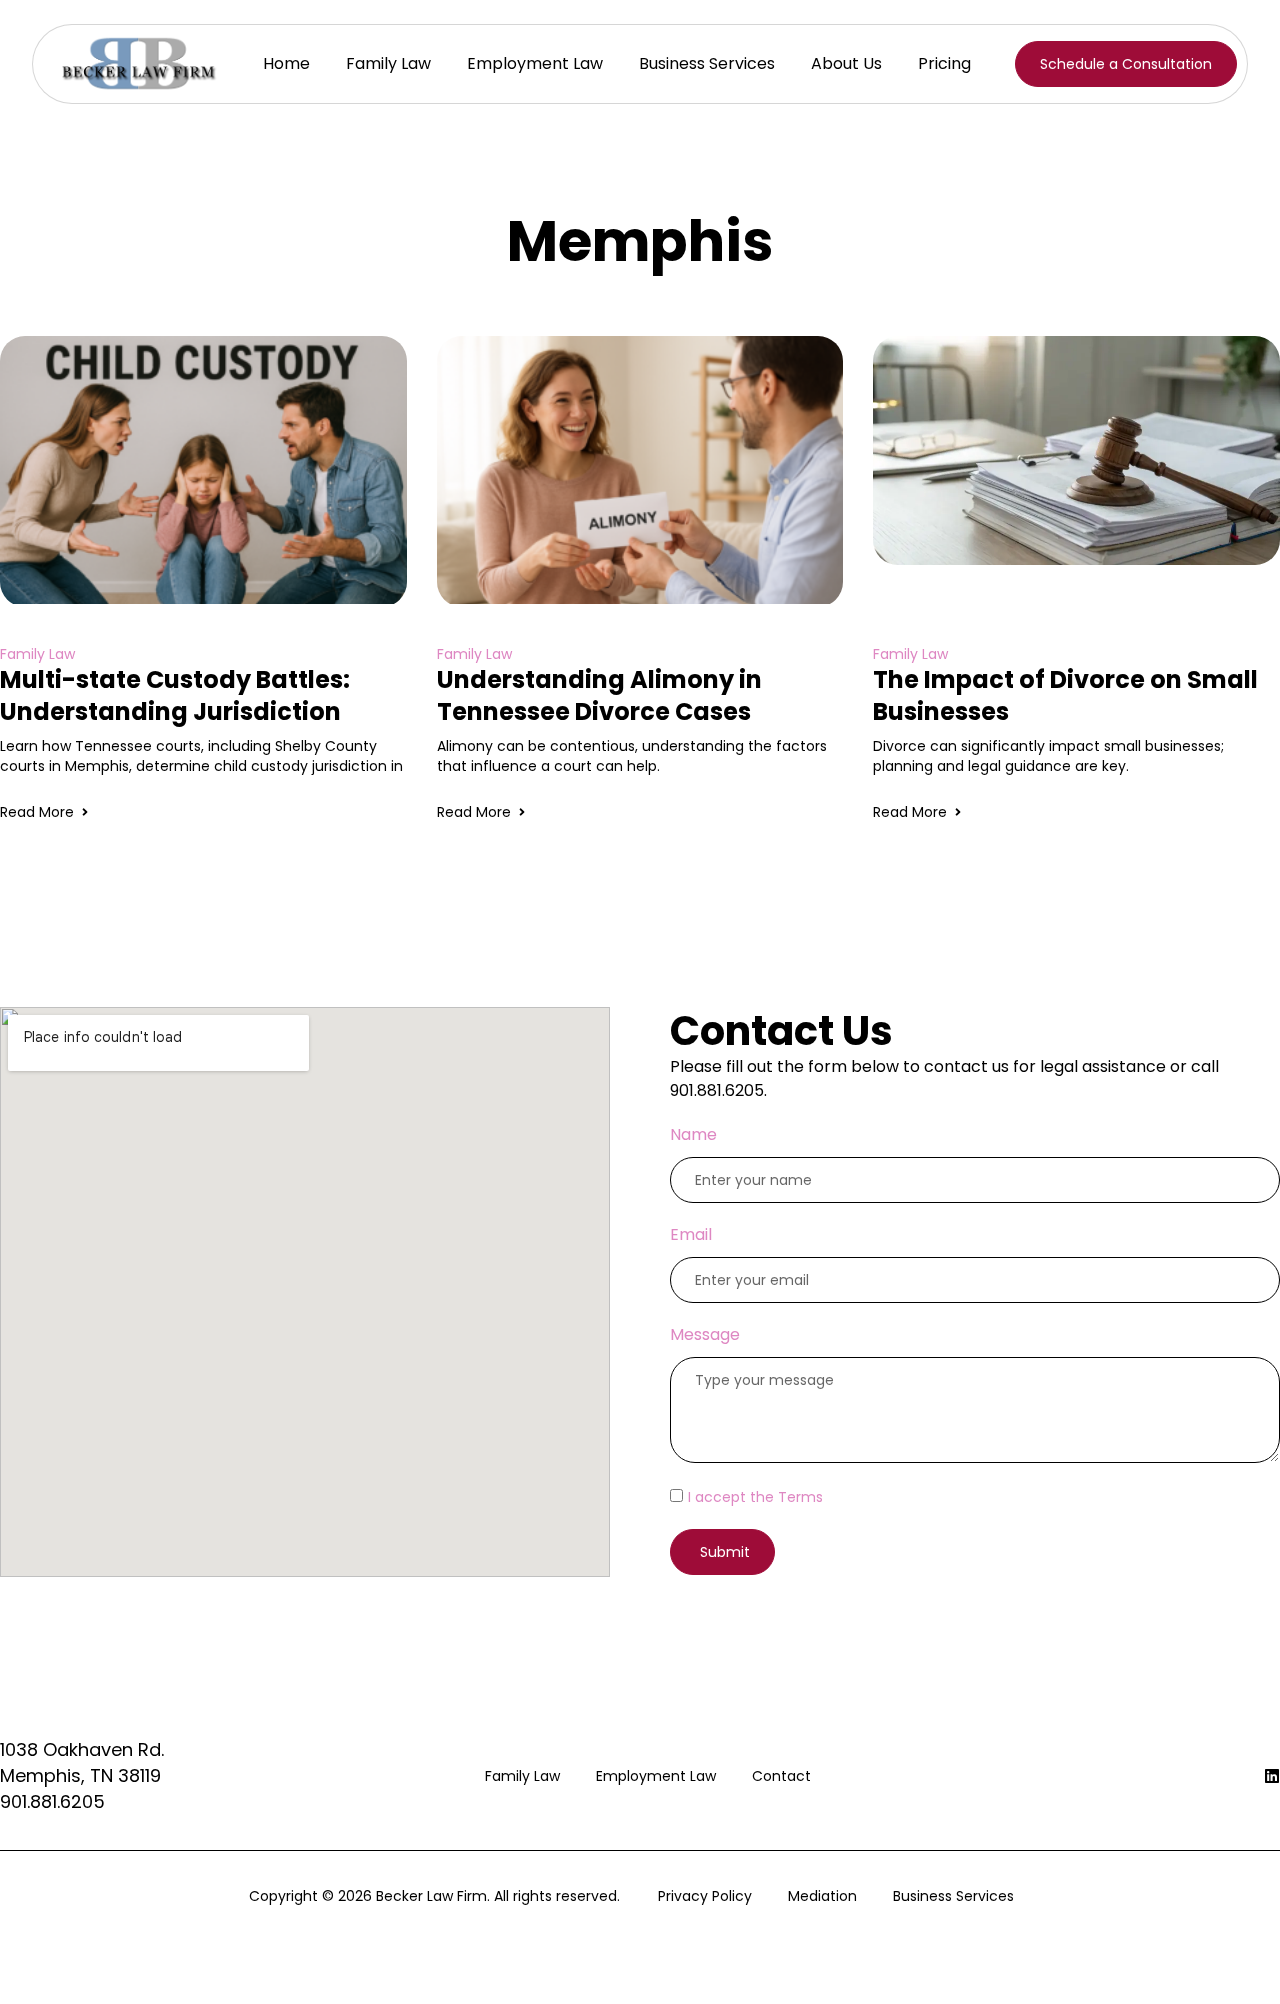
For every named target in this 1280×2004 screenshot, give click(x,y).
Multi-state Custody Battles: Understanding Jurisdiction (175, 695)
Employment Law (535, 63)
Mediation (822, 1896)
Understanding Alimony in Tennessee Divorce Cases (599, 695)
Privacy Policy (705, 1896)
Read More (37, 812)
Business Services (707, 63)
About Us (846, 63)
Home (286, 63)
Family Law (388, 63)
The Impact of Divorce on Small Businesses (1065, 695)
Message (705, 1334)
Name (693, 1134)
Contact (781, 1776)
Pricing (944, 63)
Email (691, 1234)
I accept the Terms (755, 1497)
